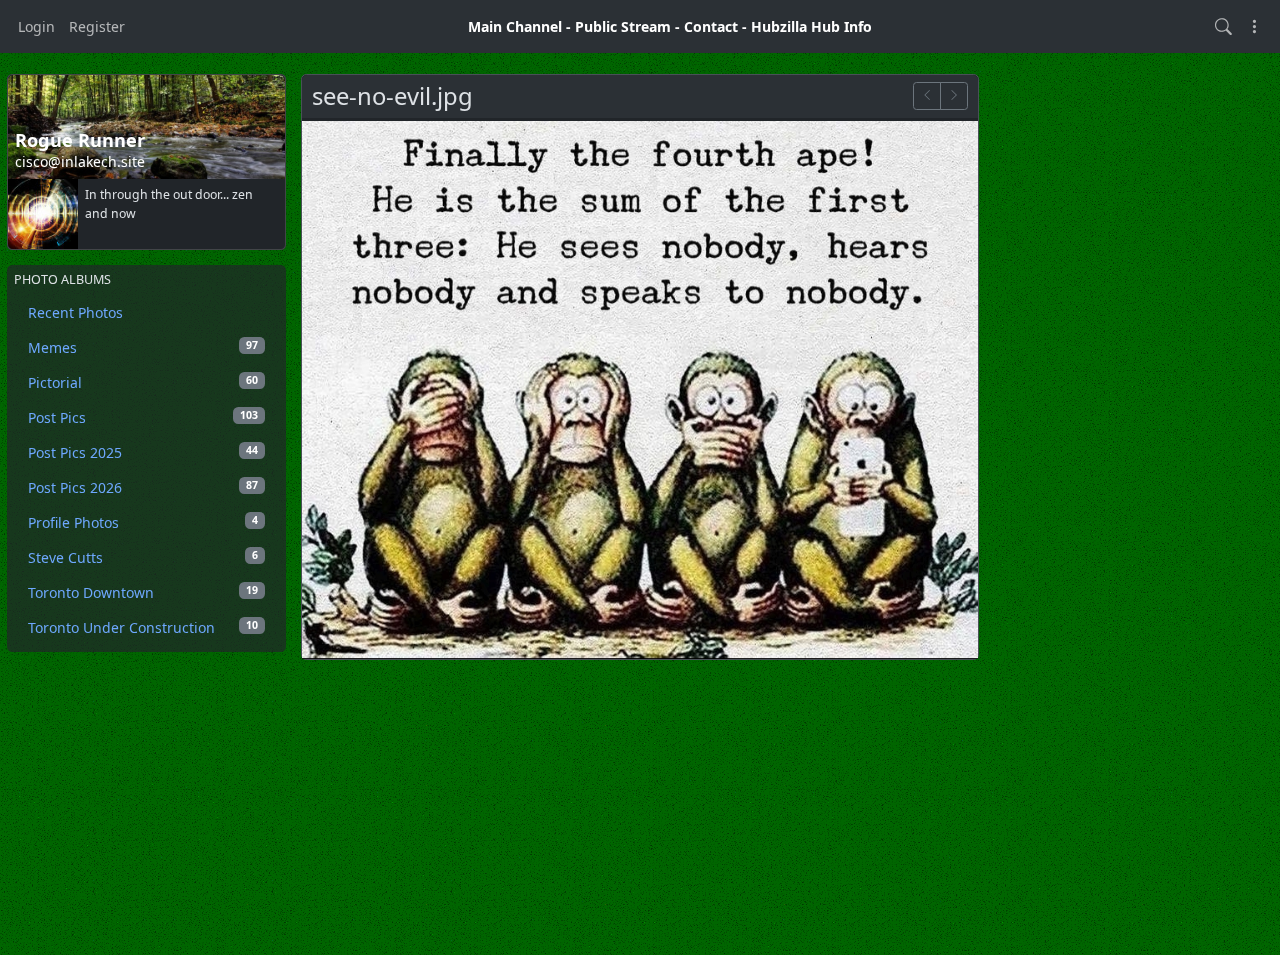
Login (36, 26)
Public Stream (623, 26)
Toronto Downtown (143, 592)
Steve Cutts (143, 557)
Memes (143, 347)
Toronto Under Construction (143, 627)
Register (97, 26)
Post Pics (143, 417)
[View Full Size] (640, 388)
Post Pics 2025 (143, 452)
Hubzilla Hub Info (811, 26)
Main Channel (515, 26)
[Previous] (927, 95)
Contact (711, 26)
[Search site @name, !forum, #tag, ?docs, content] (1223, 26)
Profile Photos (143, 522)
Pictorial (143, 382)
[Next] (954, 95)
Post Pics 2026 (143, 487)
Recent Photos (75, 312)
